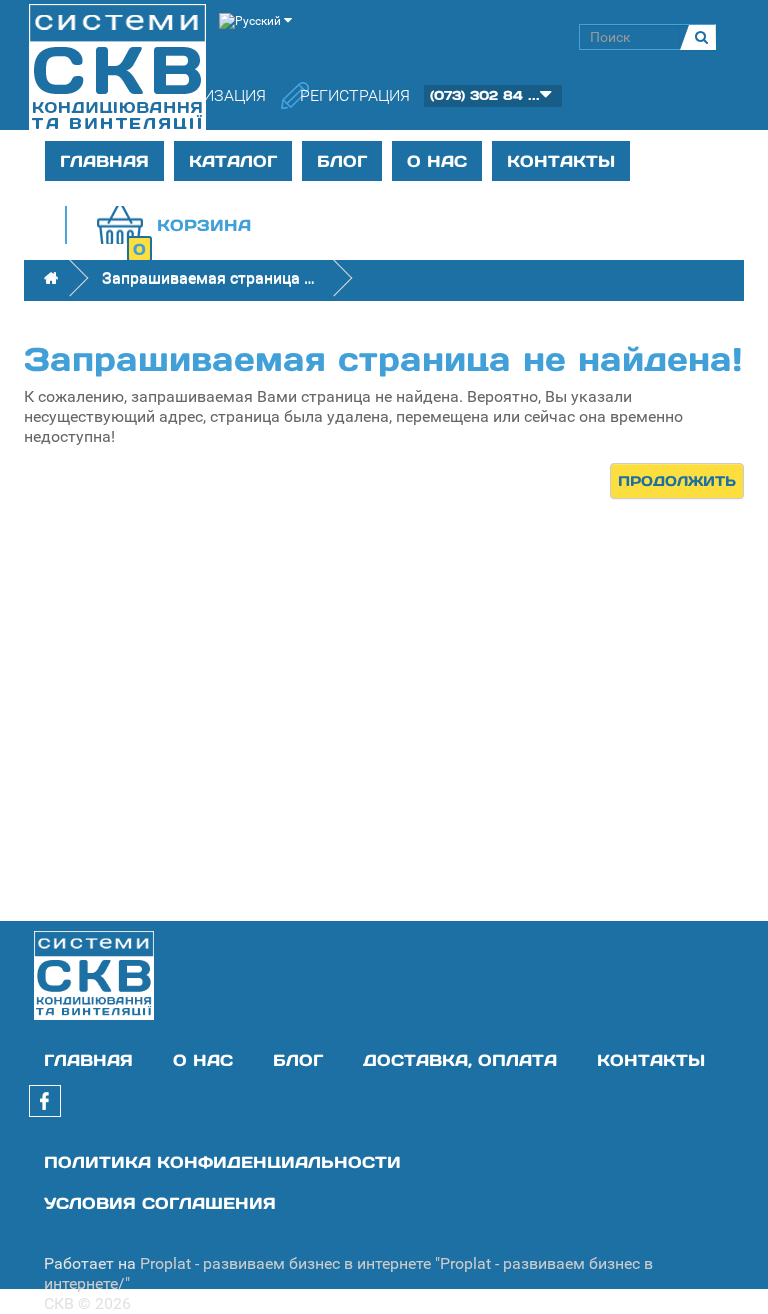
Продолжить (677, 481)
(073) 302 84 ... (485, 95)
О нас (437, 161)
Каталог (233, 161)
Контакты (561, 161)
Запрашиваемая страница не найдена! (212, 277)
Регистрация (355, 95)
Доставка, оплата (460, 1060)
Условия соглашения (160, 1203)
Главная (104, 161)
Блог (342, 161)
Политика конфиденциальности (222, 1162)
